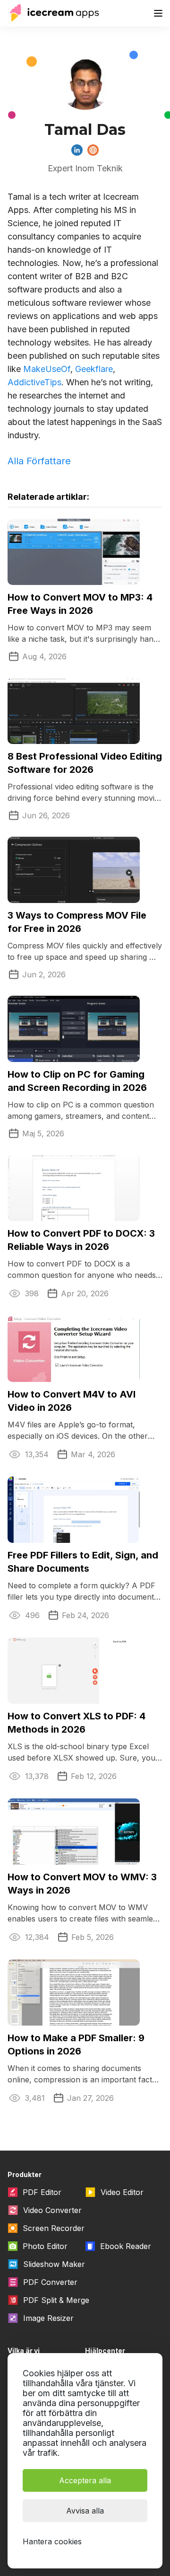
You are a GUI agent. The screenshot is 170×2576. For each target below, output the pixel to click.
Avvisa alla (85, 2511)
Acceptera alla (85, 2480)
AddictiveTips (34, 382)
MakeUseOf (47, 369)
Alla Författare (39, 461)
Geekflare (94, 369)
